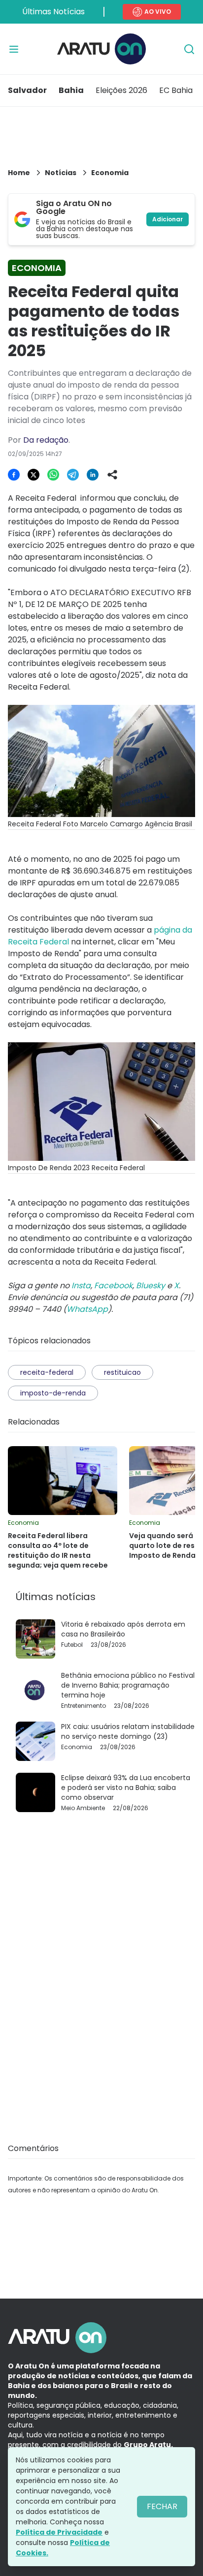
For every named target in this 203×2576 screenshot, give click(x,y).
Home (19, 173)
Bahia (71, 90)
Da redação (46, 440)
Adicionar (168, 219)
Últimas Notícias (53, 12)
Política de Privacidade (59, 2532)
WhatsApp (87, 1309)
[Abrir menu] (14, 49)
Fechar (162, 2506)
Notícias (61, 173)
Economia (110, 173)
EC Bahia (176, 90)
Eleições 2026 (121, 90)
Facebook (113, 1286)
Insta (81, 1286)
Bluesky (151, 1286)
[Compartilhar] (112, 475)
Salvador (27, 90)
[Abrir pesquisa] (189, 49)
